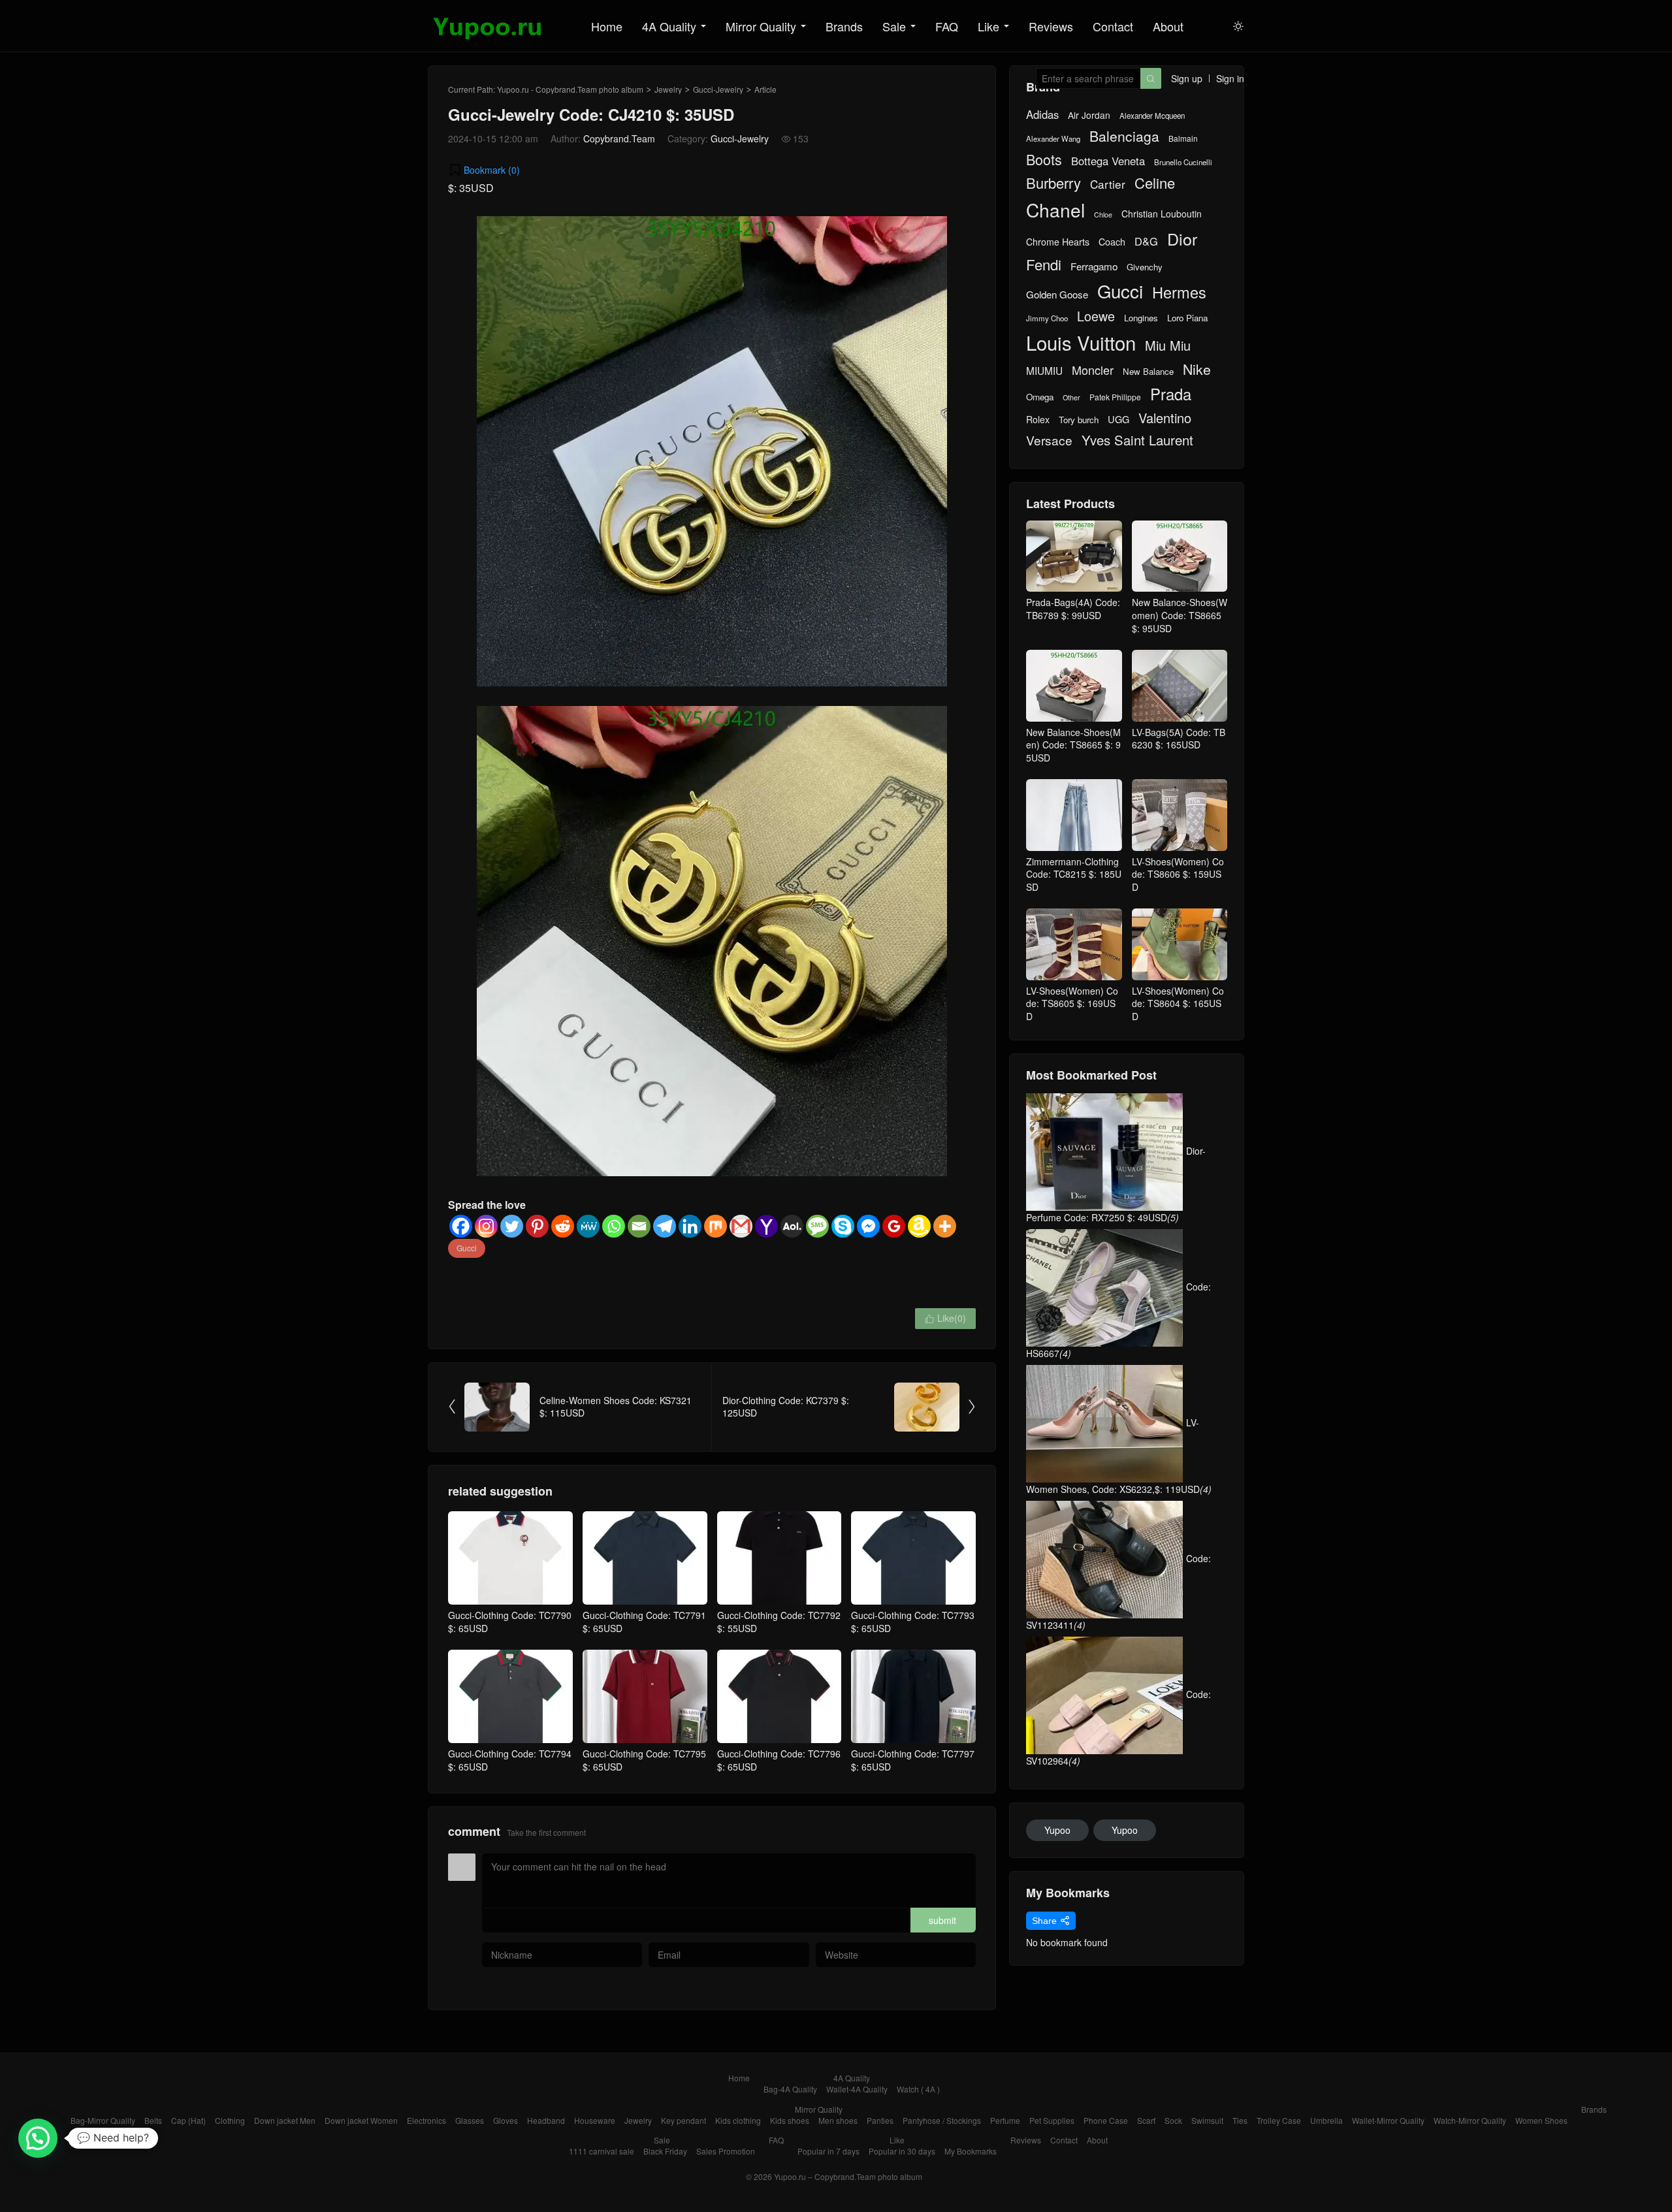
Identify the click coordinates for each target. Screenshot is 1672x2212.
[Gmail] (741, 1226)
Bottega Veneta (1108, 161)
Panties (880, 2120)
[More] (945, 1226)
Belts (153, 2120)
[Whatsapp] (614, 1226)
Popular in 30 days (902, 2151)
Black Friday (665, 2151)
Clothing (230, 2120)
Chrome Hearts (1058, 242)
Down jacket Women (361, 2120)
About (1168, 26)
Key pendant (683, 2120)
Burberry (1053, 183)
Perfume (1005, 2120)
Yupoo (1057, 1830)
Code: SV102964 (1118, 1727)
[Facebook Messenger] (868, 1226)
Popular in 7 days (828, 2151)
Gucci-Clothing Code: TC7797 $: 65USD (913, 1760)
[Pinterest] (537, 1226)
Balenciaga (1124, 136)
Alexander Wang (1053, 139)
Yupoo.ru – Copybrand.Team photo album (848, 2176)
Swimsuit (1207, 2120)
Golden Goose (1057, 294)
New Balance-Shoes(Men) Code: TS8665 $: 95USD (1073, 745)
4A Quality (669, 26)
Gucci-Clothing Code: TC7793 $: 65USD (913, 1622)
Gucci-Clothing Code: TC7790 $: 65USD (510, 1622)
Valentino (1165, 418)
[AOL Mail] (792, 1226)
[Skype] (843, 1226)
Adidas (1042, 115)
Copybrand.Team (619, 138)
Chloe (1103, 215)
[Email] (639, 1226)
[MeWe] (588, 1226)
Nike (1197, 369)
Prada (1171, 394)
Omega (1040, 397)
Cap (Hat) (188, 2120)
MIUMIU (1044, 371)
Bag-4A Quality (790, 2089)
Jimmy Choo (1047, 318)
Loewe (1096, 316)
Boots (1044, 159)
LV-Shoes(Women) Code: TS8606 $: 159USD (1178, 874)
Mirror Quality (761, 26)
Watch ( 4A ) (918, 2089)
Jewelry (668, 89)
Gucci (467, 1248)
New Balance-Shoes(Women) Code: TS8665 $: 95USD (1180, 615)
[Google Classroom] (894, 1226)
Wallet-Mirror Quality (1388, 2120)
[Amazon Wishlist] (919, 1226)
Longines (1141, 318)
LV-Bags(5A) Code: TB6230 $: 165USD (1179, 738)
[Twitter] (512, 1226)
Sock (1173, 2120)
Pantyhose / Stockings (942, 2120)
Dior (1182, 239)
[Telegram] (665, 1226)
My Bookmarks (971, 2151)
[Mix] (715, 1226)
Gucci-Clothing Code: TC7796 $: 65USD (779, 1760)
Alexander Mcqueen (1152, 116)
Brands (844, 26)
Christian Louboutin (1162, 214)
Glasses (470, 2120)
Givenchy (1145, 267)
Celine (1155, 183)
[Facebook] (461, 1226)
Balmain (1183, 138)
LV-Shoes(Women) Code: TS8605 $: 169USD (1072, 1003)
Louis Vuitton (1081, 343)
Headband (546, 2120)
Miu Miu (1168, 345)
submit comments (942, 1923)
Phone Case (1106, 2120)
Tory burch (1079, 420)
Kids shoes (790, 2120)
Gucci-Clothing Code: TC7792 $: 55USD (779, 1622)
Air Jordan (1089, 115)
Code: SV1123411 (1118, 1592)
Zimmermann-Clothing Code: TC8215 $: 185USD (1074, 874)
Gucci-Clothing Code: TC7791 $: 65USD (644, 1622)
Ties (1240, 2120)
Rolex (1038, 420)
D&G (1146, 241)
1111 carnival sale (602, 2151)
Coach (1112, 242)
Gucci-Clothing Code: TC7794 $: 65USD (510, 1760)
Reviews (1051, 26)
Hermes (1179, 292)
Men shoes (838, 2120)
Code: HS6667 (1118, 1320)
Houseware (595, 2120)
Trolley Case (1279, 2120)
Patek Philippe (1115, 397)
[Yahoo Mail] (766, 1226)
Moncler (1093, 370)
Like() (945, 1318)
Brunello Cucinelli (1183, 162)
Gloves (506, 2120)
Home (607, 26)
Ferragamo (1094, 266)
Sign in (1230, 78)
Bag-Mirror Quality (103, 2120)
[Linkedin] (690, 1226)
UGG (1118, 419)
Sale (894, 26)
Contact (1113, 26)
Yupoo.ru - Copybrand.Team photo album (570, 89)
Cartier (1108, 184)
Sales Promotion (726, 2151)
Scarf (1146, 2120)
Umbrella (1326, 2120)
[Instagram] (486, 1226)
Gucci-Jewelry (718, 89)
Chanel (1055, 210)
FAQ (947, 26)
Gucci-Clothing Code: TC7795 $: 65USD (644, 1760)
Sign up (1187, 78)
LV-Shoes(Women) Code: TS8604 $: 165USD (1178, 1003)
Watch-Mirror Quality (1470, 2120)
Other (1071, 397)
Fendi (1044, 264)
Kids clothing (738, 2120)
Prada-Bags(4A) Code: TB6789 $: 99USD (1073, 609)
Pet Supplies (1052, 2120)
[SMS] (817, 1226)
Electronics (426, 2120)
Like (989, 26)
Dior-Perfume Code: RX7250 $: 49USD (1116, 1184)
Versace (1049, 440)
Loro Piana (1187, 318)
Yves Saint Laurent (1137, 440)
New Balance (1148, 372)
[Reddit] (563, 1226)
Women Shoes (1541, 2120)
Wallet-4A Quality (857, 2089)
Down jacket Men (285, 2120)
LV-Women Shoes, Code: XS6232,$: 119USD (1119, 1456)
